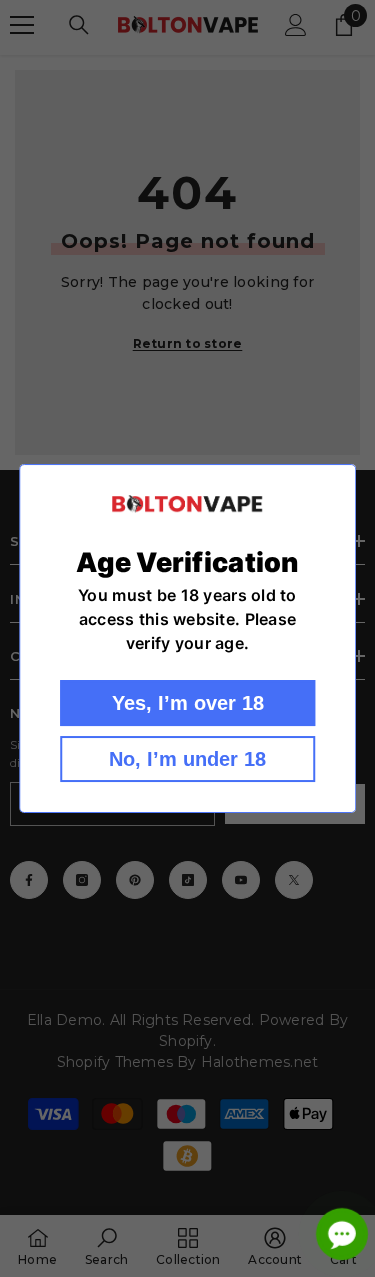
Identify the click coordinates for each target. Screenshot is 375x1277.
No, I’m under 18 (187, 759)
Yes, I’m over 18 (188, 703)
